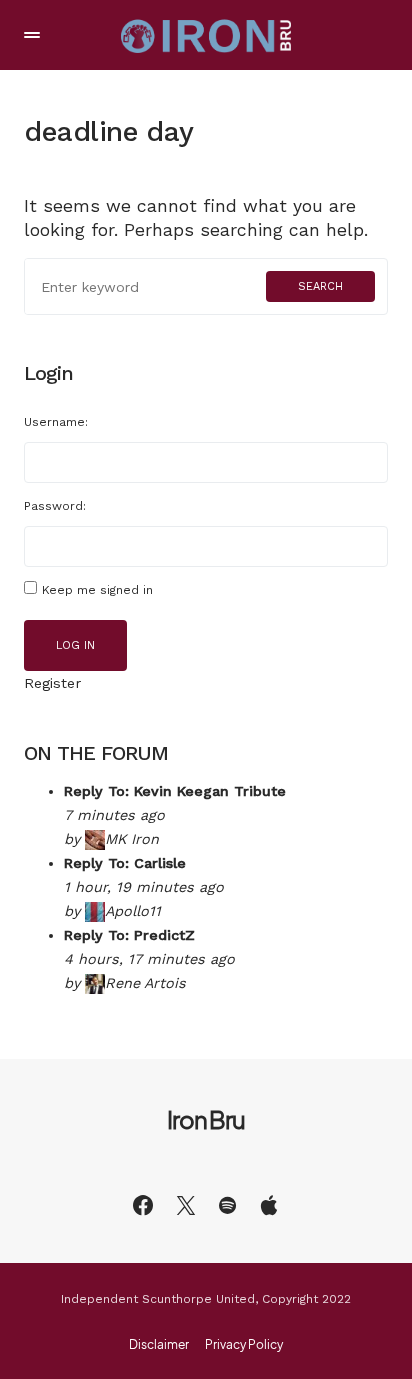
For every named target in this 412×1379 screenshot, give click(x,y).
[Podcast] (269, 1205)
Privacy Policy (244, 1345)
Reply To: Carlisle (125, 863)
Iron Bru (205, 1119)
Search (320, 286)
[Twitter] (186, 1205)
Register (52, 683)
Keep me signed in (97, 590)
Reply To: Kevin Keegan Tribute (175, 791)
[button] (32, 35)
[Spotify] (227, 1205)
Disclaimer (159, 1345)
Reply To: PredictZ (129, 935)
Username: (56, 422)
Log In (75, 645)
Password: (55, 506)
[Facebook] (143, 1205)
